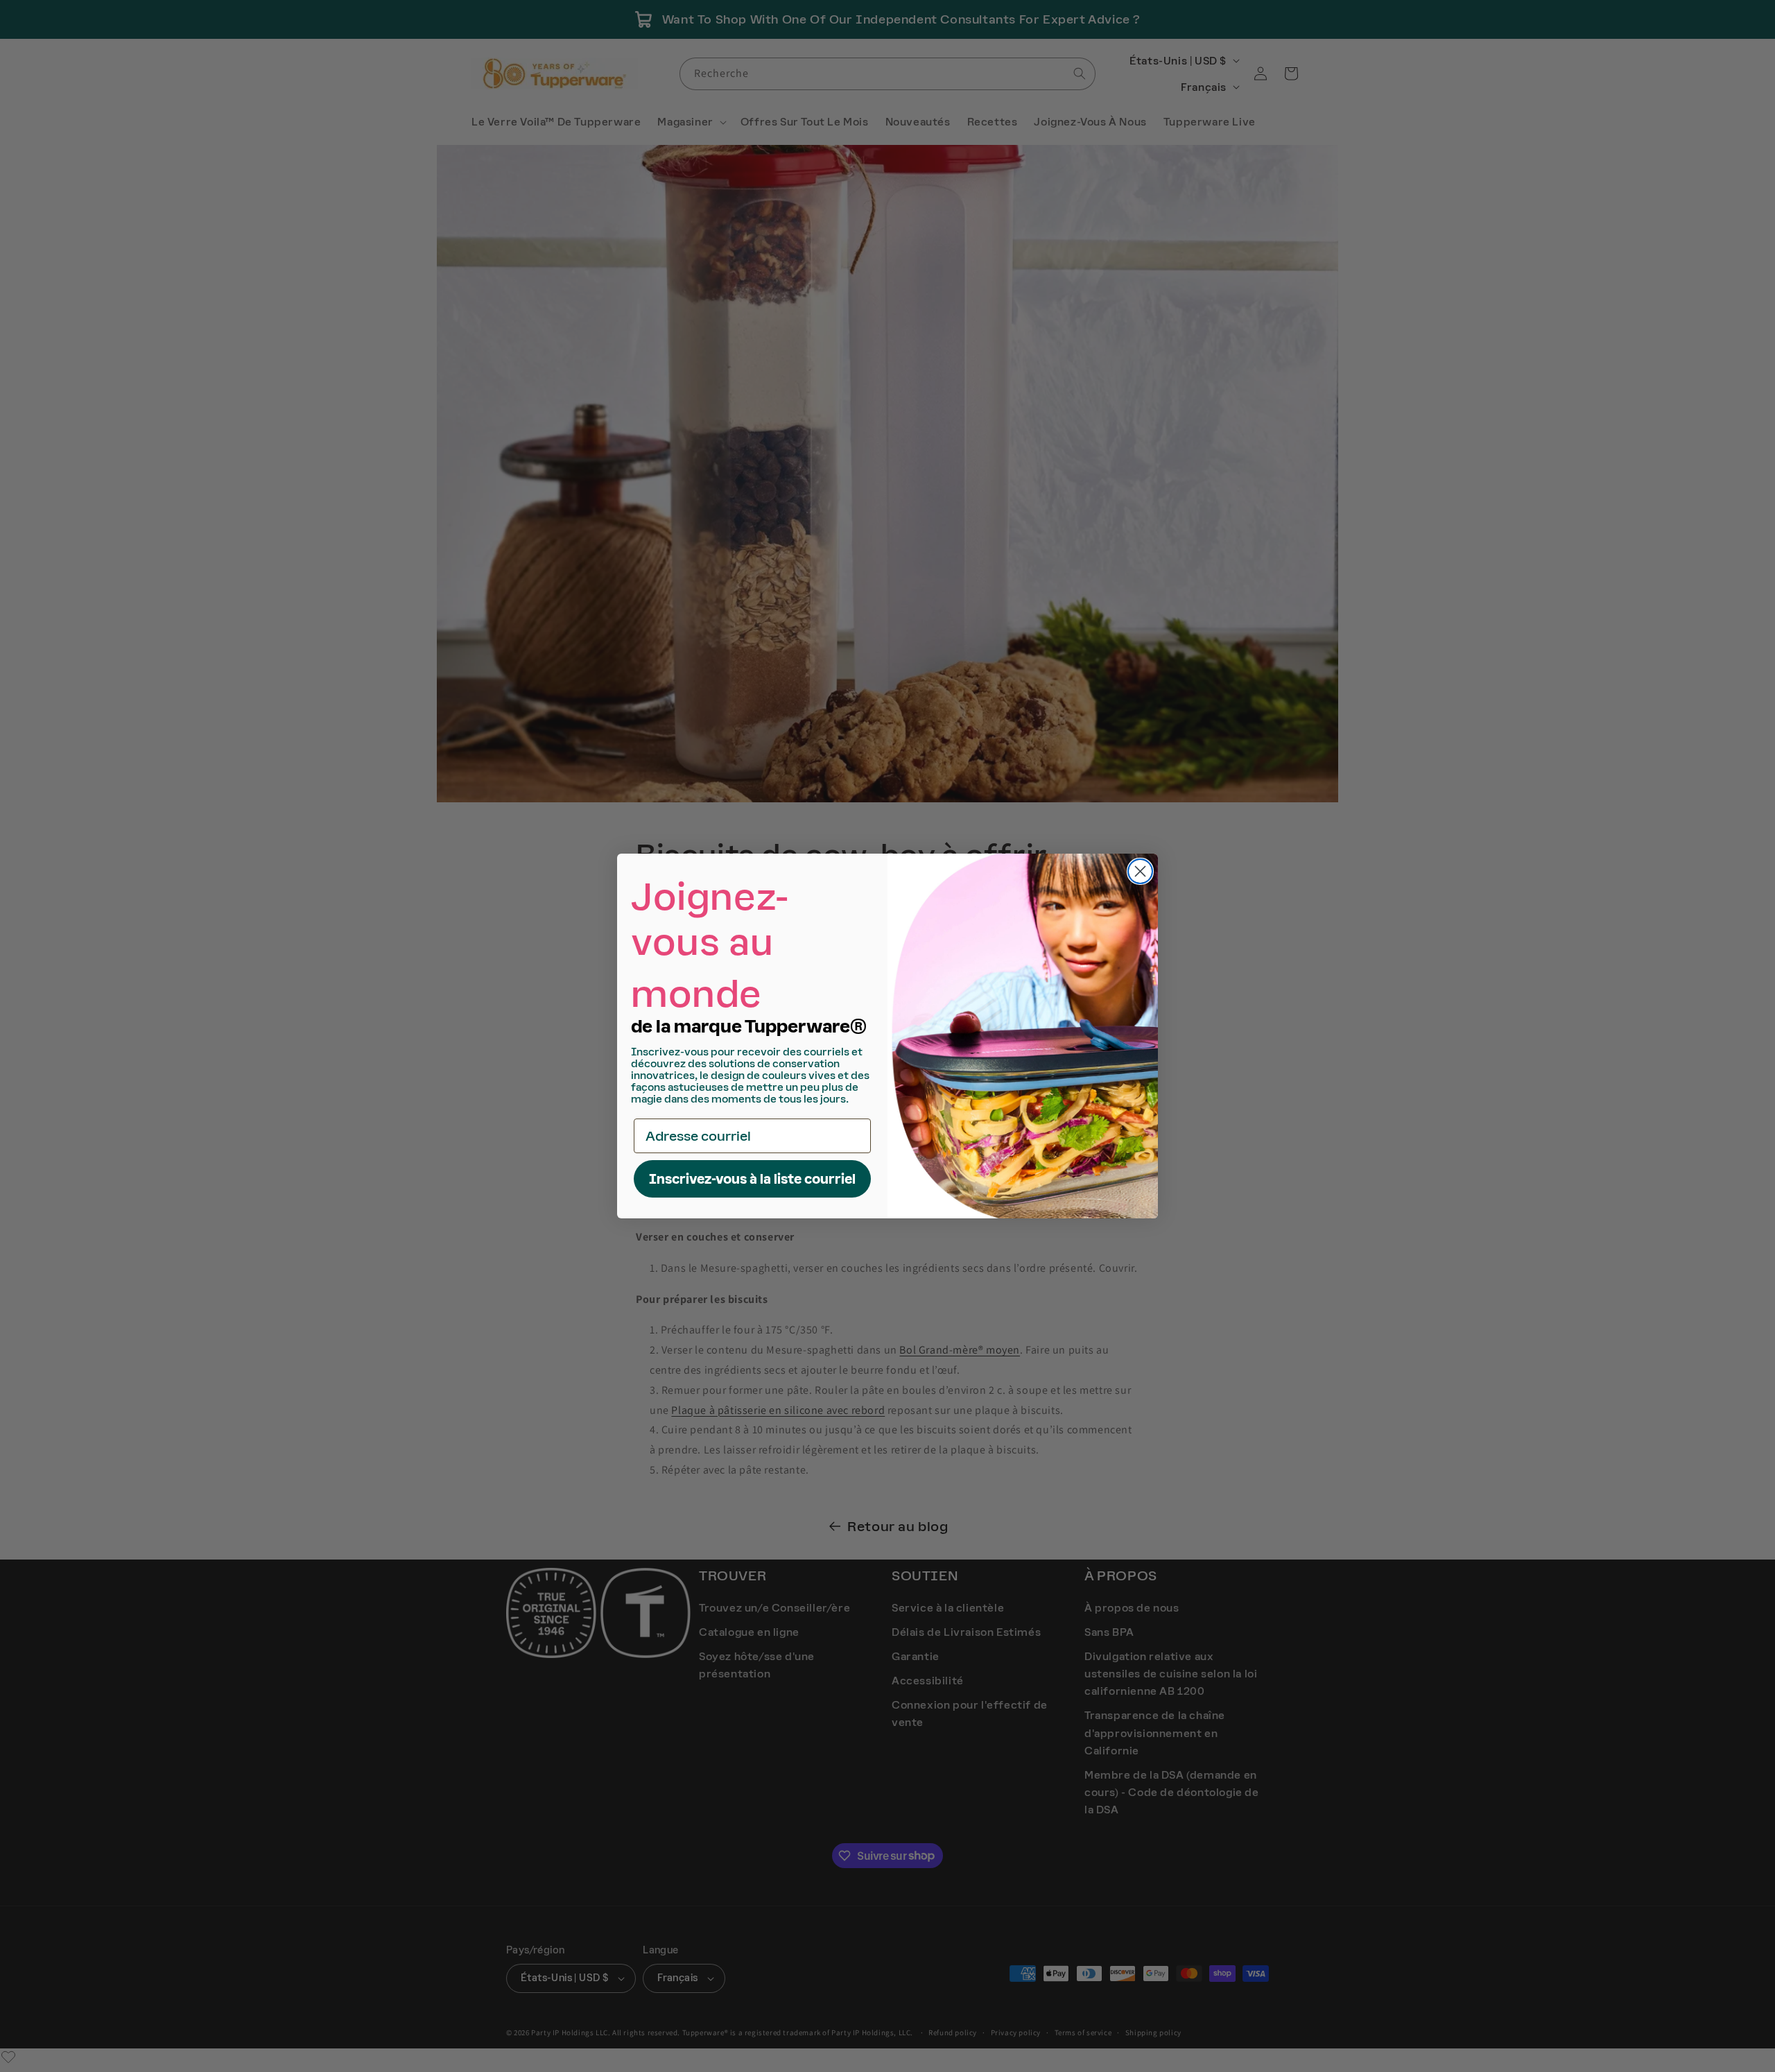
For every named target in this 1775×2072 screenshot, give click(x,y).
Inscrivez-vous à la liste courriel (752, 1179)
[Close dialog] (1140, 871)
